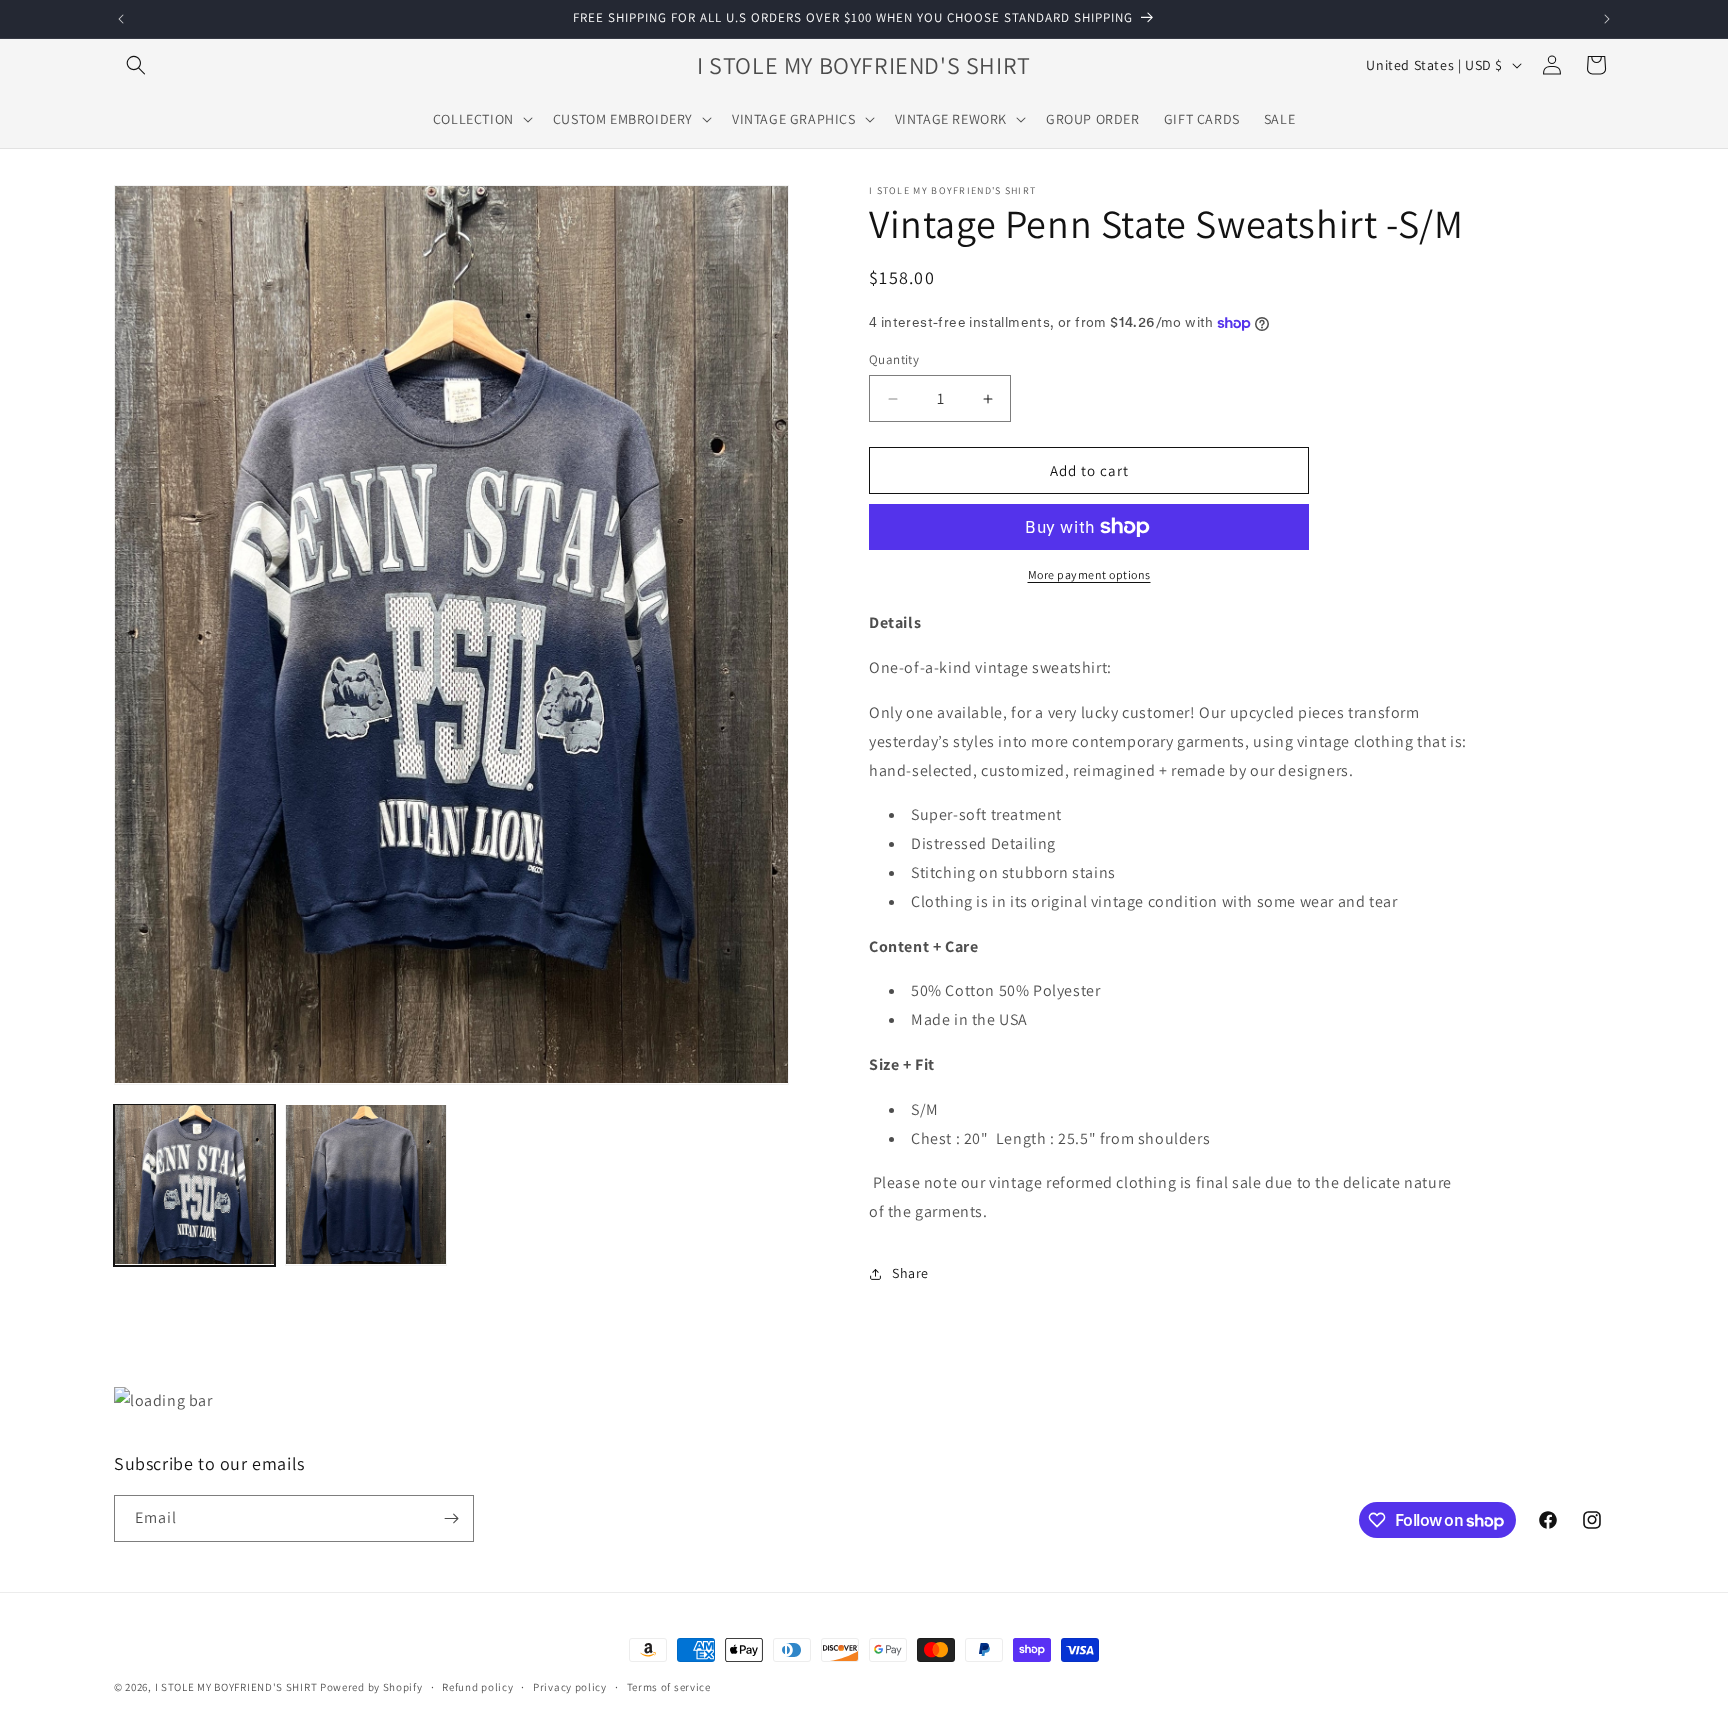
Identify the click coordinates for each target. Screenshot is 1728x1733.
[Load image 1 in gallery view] (194, 1184)
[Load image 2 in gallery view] (365, 1184)
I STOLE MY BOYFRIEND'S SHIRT (236, 1687)
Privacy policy (570, 1687)
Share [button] (910, 1273)
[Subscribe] (451, 1518)
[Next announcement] (1607, 19)
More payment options (1089, 574)
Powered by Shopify (371, 1687)
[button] (136, 65)
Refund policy (477, 1687)
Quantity (894, 359)
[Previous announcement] (121, 19)
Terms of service (669, 1687)
